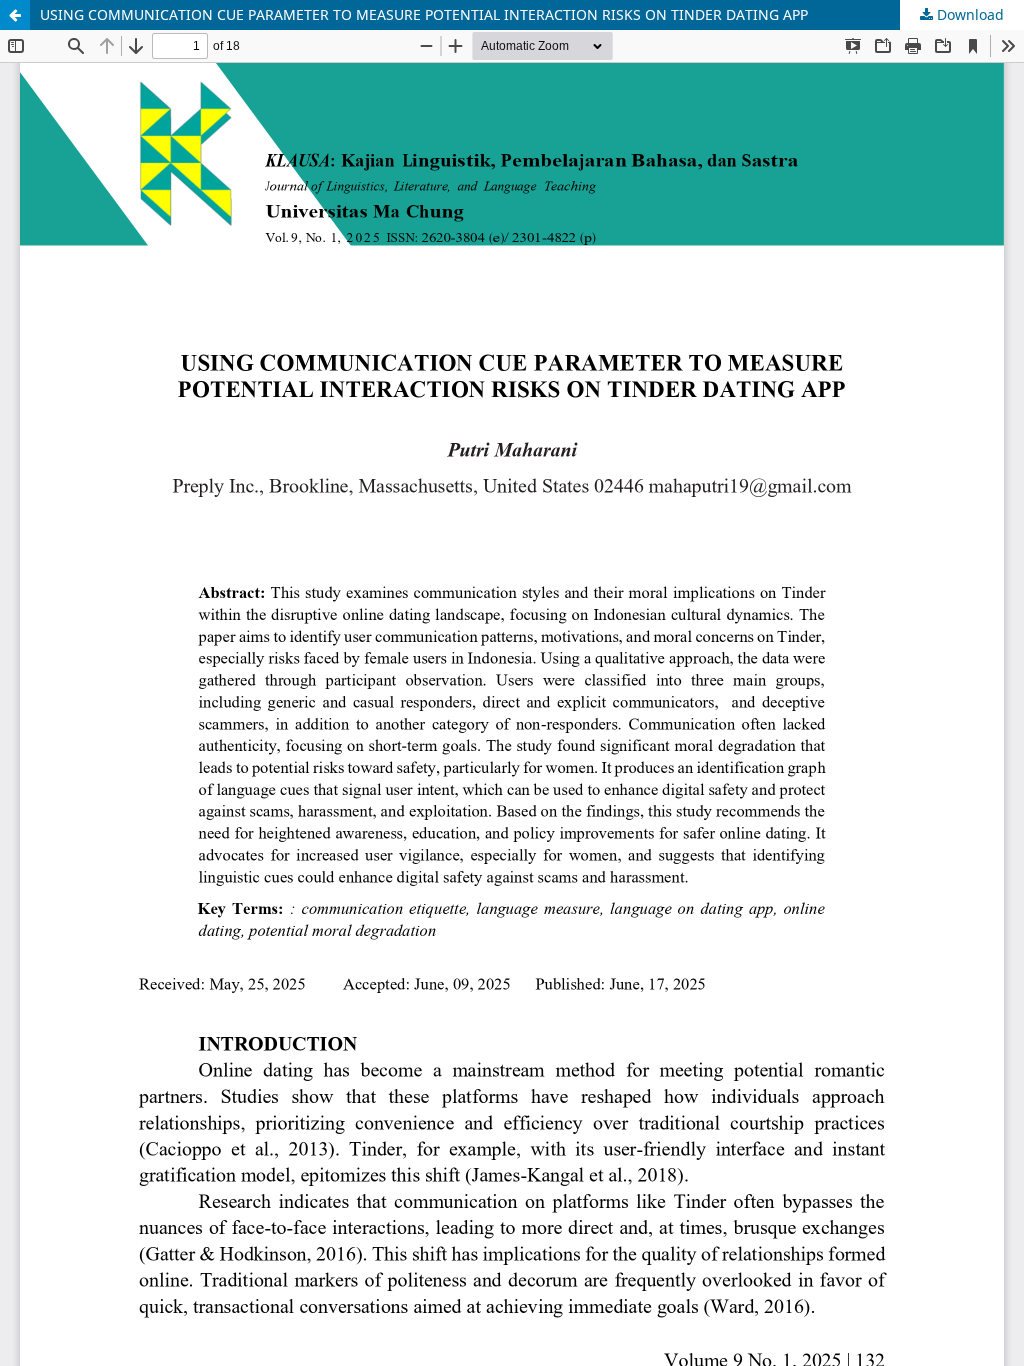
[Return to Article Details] (15, 15)
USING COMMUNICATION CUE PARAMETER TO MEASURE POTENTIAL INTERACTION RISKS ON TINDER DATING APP (424, 14)
